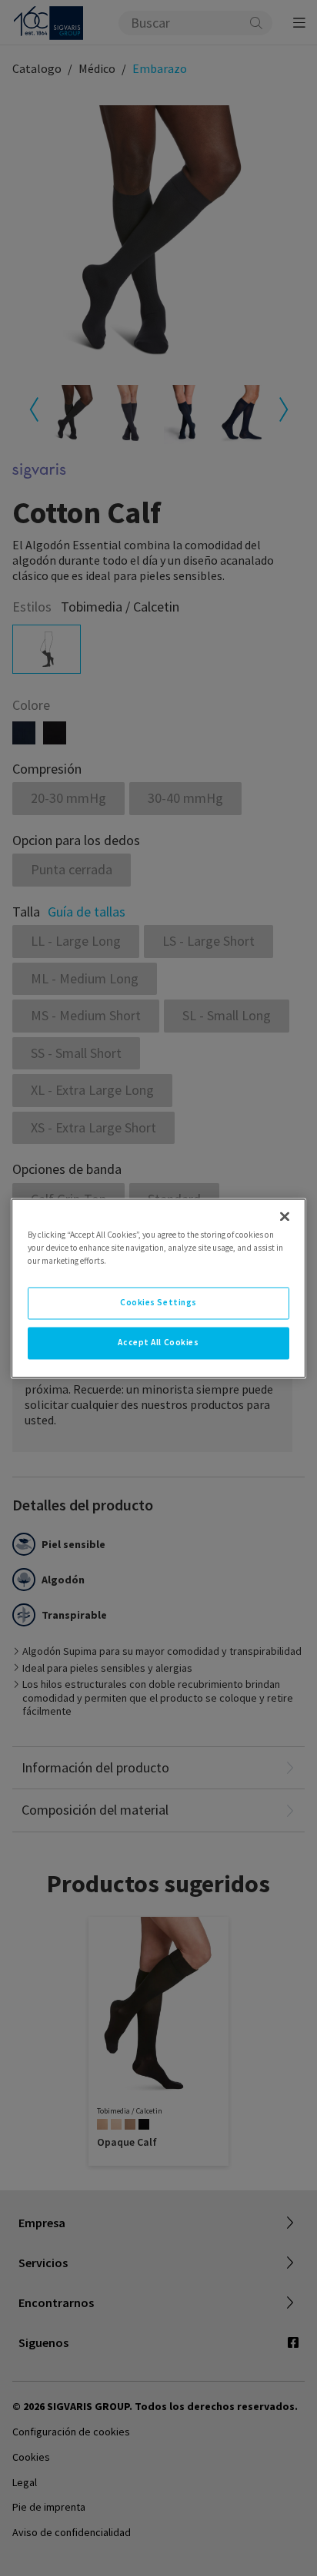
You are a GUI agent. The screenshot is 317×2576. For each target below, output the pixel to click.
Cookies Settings (158, 1302)
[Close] (285, 1216)
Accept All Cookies (158, 1342)
